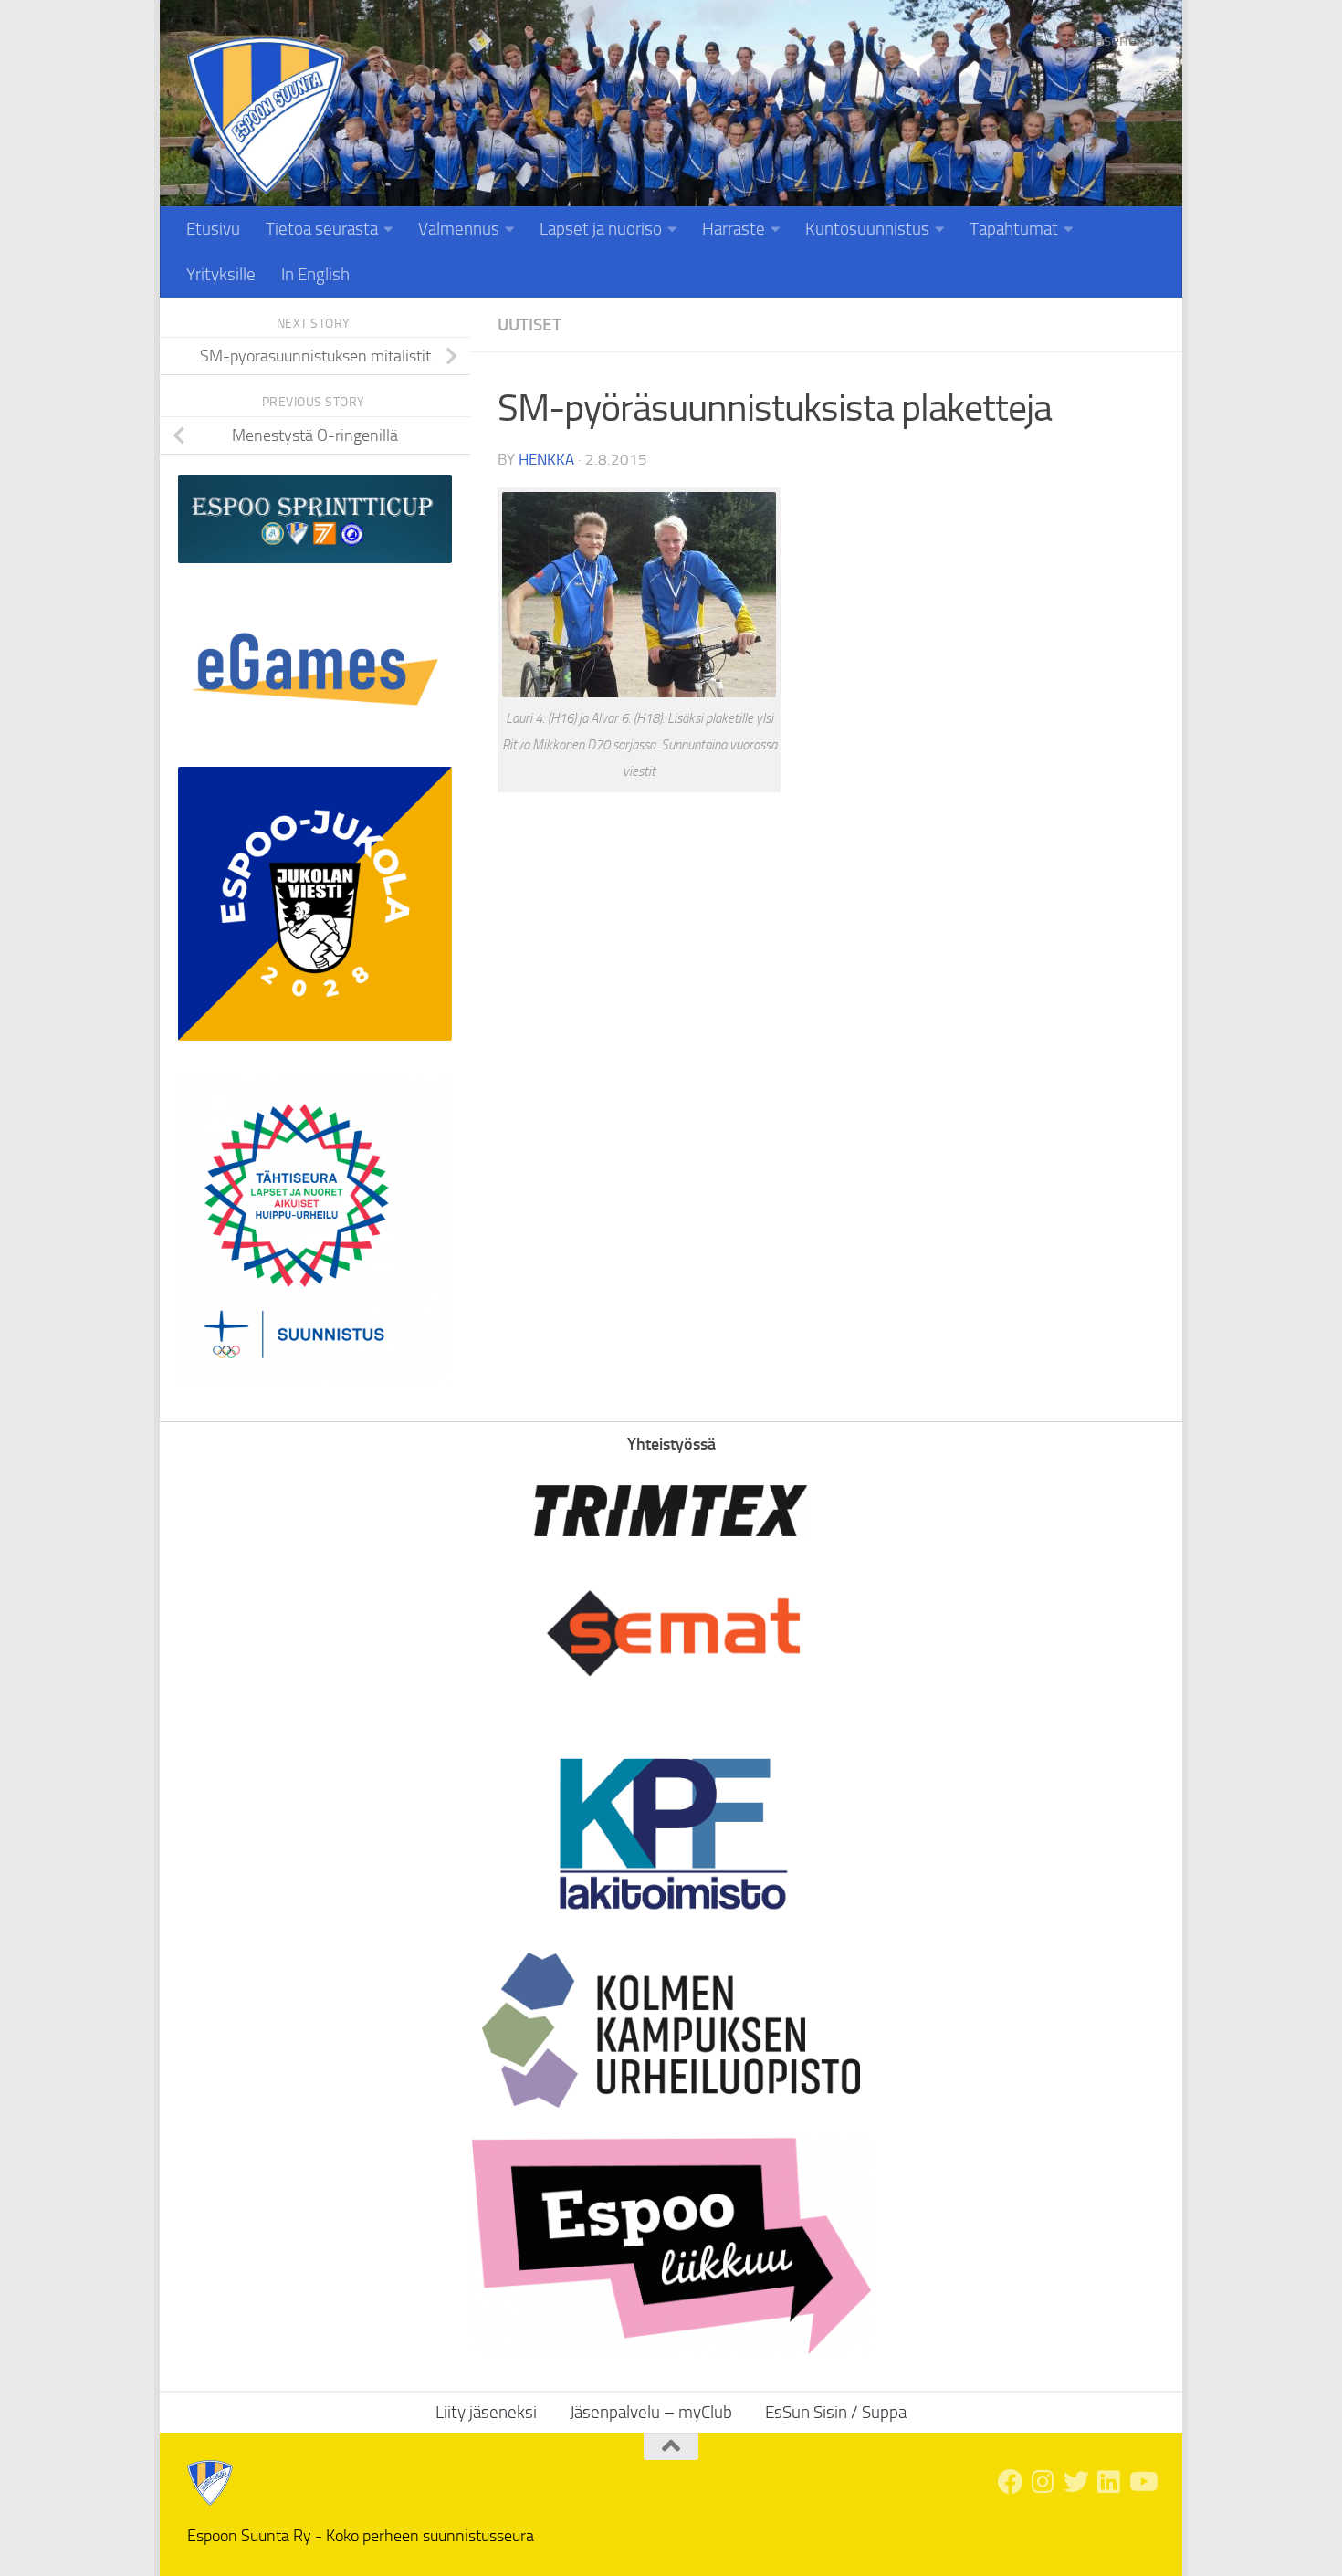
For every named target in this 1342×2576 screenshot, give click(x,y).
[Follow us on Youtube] (1142, 2482)
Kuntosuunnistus (867, 229)
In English (315, 274)
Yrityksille (221, 274)
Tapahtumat (1014, 229)
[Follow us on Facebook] (1011, 2482)
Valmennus (459, 229)
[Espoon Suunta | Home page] (266, 115)
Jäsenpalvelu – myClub (651, 2412)
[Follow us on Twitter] (1076, 2482)
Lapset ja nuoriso (601, 229)
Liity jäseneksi (1107, 40)
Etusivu (213, 229)
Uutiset (529, 325)
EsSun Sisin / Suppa (836, 2412)
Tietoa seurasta (322, 229)
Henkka (546, 459)
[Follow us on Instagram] (1043, 2482)
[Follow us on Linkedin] (1109, 2482)
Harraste (734, 229)
